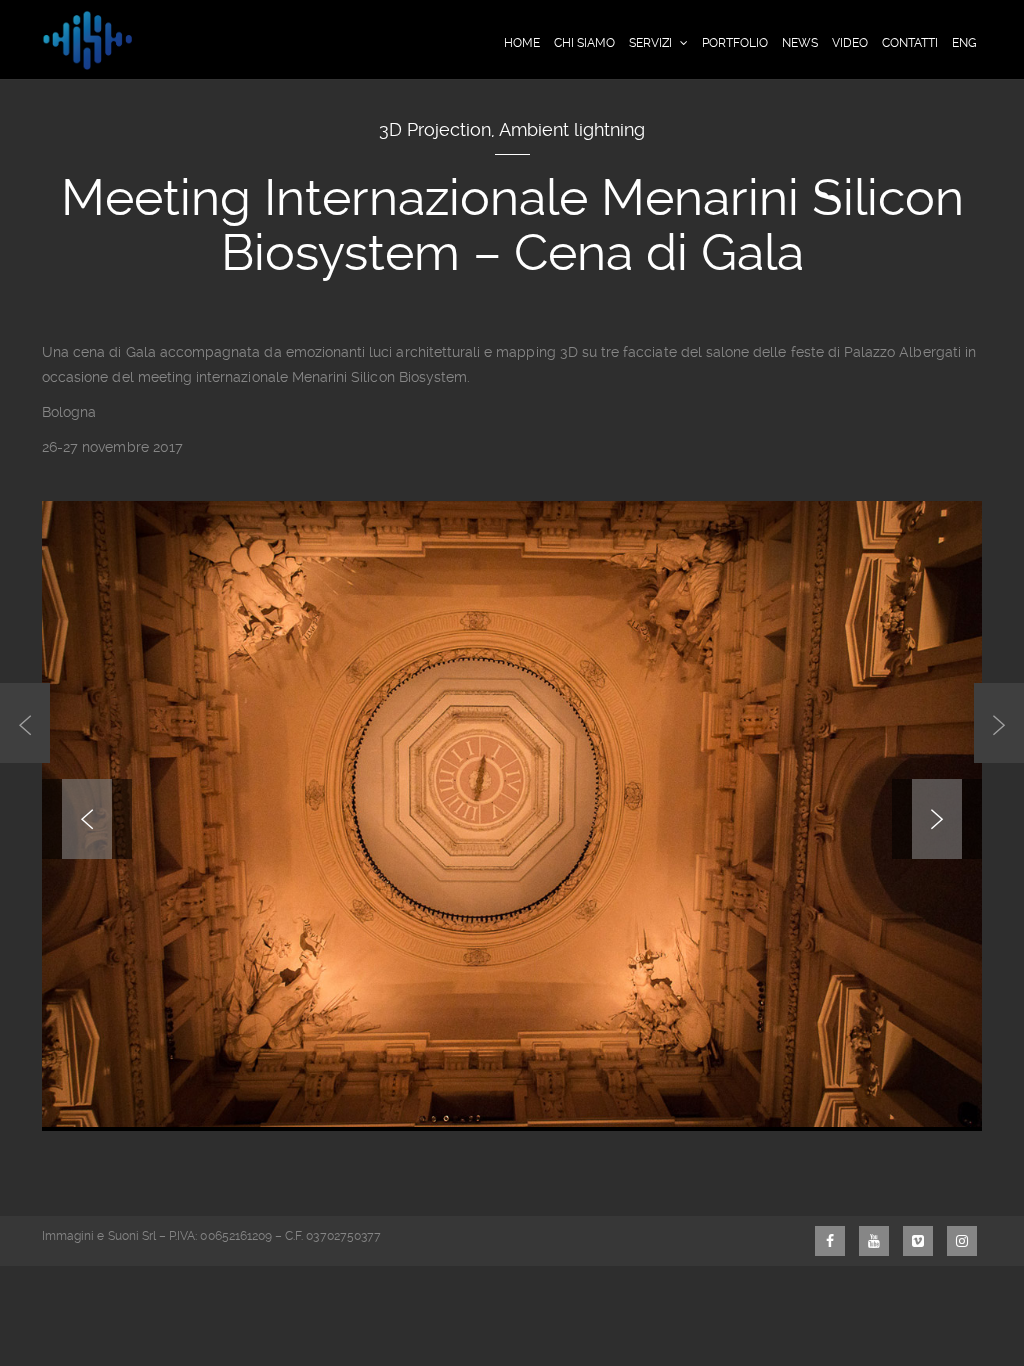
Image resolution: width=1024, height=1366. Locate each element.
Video (850, 43)
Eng (964, 43)
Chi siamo (584, 43)
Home (522, 43)
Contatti (910, 43)
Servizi (650, 43)
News (800, 43)
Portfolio (735, 43)
